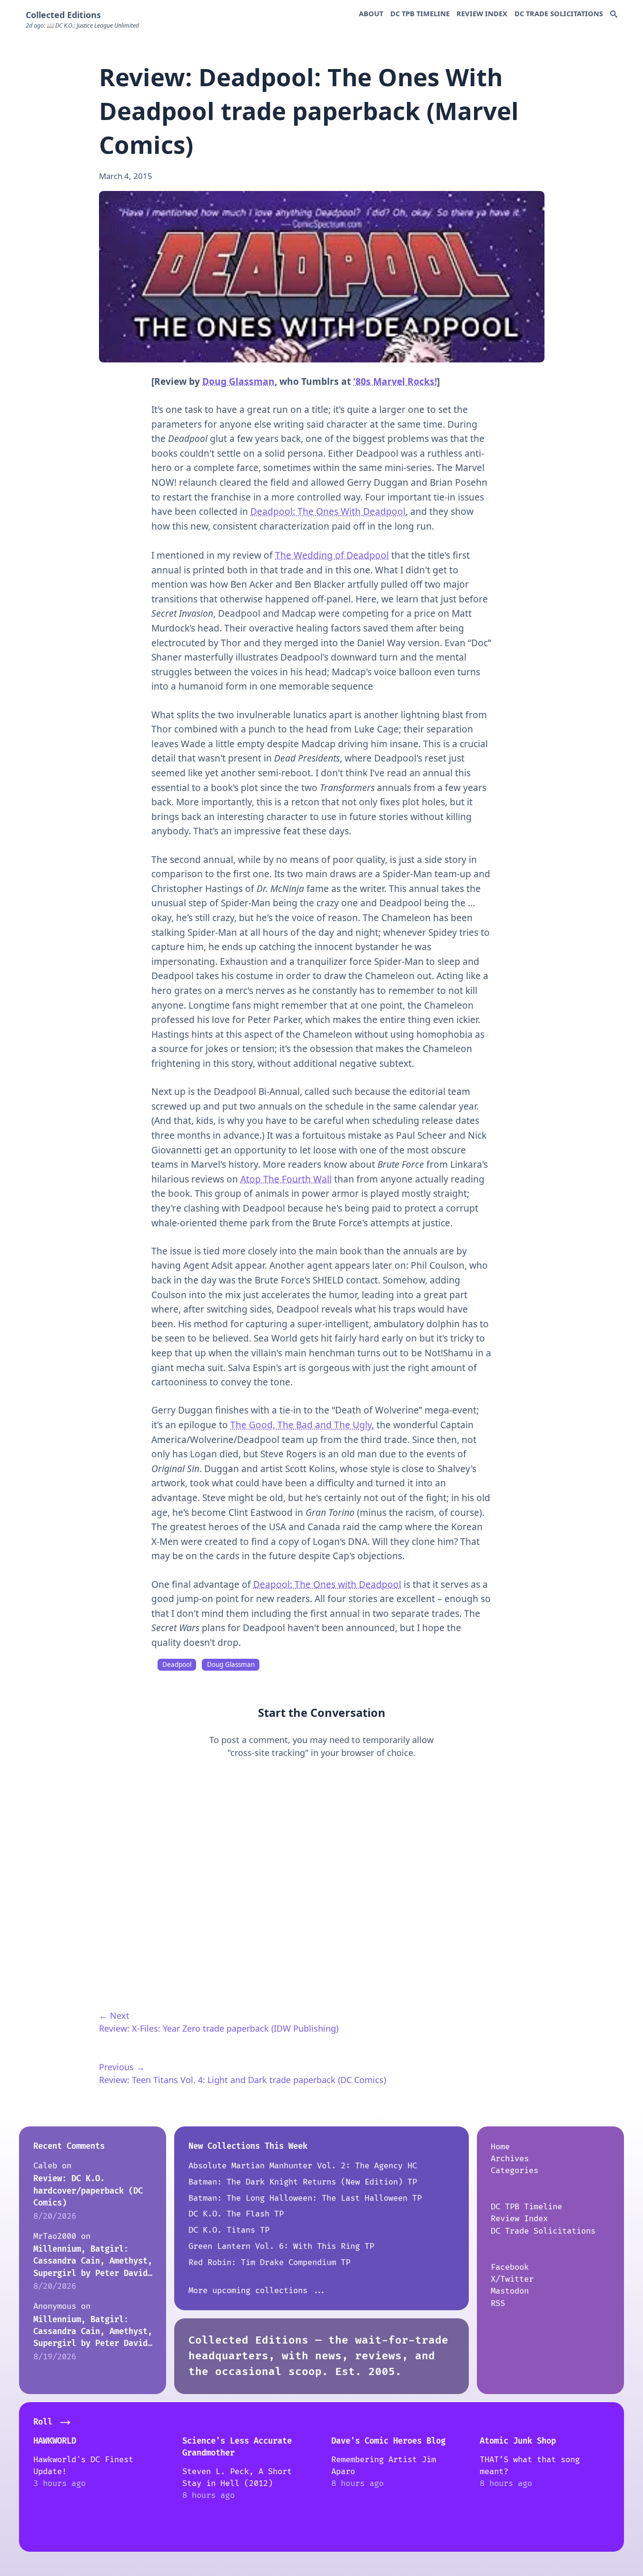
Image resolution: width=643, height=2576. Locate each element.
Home (500, 2147)
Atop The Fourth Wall (286, 1179)
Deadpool (177, 1664)
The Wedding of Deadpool (332, 555)
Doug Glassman (238, 381)
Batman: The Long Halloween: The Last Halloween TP (305, 2198)
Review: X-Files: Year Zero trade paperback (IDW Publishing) (219, 2028)
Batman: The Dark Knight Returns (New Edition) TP (303, 2182)
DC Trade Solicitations (559, 13)
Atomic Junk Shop (518, 2441)
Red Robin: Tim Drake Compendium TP (269, 2262)
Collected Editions (63, 15)
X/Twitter (512, 2279)
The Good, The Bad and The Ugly (301, 1425)
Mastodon (510, 2291)
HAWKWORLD (55, 2441)
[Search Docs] (614, 15)
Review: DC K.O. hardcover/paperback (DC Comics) (88, 2191)
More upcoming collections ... (257, 2290)
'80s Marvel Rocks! (395, 381)
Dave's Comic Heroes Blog (388, 2441)
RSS (498, 2303)
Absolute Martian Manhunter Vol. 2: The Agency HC (303, 2166)
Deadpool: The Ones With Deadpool (328, 511)
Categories (514, 2170)
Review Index (482, 13)
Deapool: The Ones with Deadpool (327, 1584)
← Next (114, 2015)
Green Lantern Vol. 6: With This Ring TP (281, 2246)
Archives (510, 2159)
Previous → (122, 2067)
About (371, 13)
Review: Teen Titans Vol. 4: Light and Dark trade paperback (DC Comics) (242, 2080)
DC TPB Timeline (420, 13)
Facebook (510, 2267)
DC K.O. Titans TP (229, 2230)
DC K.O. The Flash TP (236, 2214)
